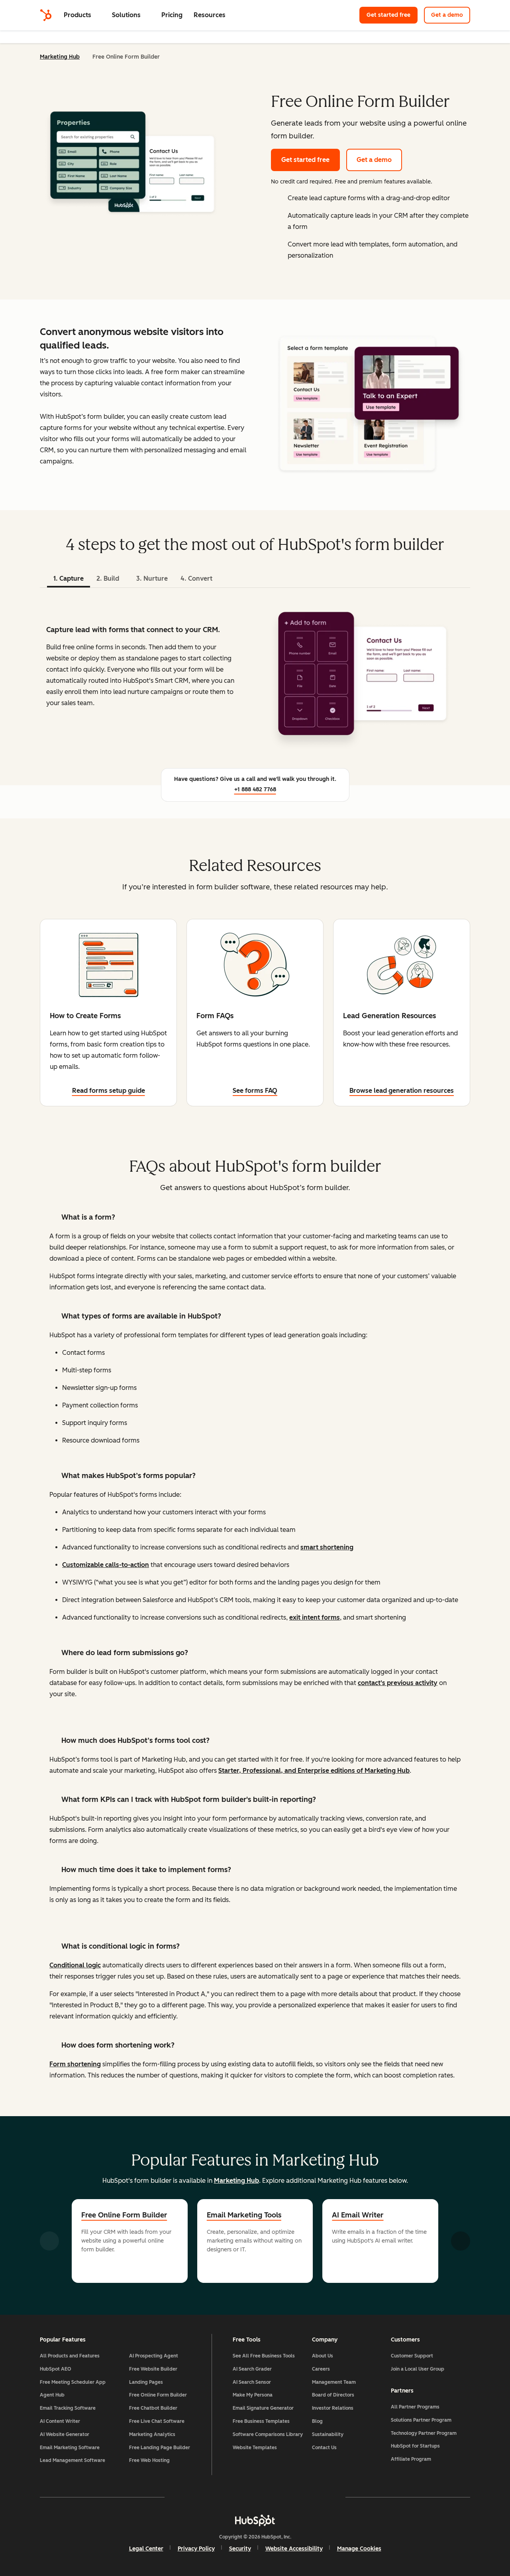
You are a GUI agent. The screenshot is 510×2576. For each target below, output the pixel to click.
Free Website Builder (153, 2369)
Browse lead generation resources (402, 1091)
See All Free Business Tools (264, 2356)
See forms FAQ (255, 1091)
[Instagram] (209, 2497)
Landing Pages (146, 2382)
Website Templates (255, 2448)
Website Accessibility (294, 2549)
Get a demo (447, 15)
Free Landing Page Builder (160, 2448)
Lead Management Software (73, 2460)
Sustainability (328, 2434)
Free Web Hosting (149, 2460)
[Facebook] (186, 2497)
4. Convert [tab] (196, 578)
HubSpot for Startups (415, 2446)
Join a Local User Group (418, 2369)
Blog (317, 2421)
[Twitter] (255, 2497)
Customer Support (412, 2356)
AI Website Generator (65, 2434)
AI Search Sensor (252, 2382)
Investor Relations (333, 2408)
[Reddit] (301, 2497)
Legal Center (146, 2549)
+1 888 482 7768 (255, 789)
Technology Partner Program (424, 2433)
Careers (321, 2369)
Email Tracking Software (68, 2408)
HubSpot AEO (56, 2369)
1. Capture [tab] (69, 578)
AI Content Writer (60, 2421)
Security (240, 2549)
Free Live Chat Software (157, 2421)
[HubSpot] (46, 15)
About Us (323, 2356)
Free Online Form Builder (124, 2215)
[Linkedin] (278, 2497)
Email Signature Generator (263, 2408)
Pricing (172, 15)
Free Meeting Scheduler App (73, 2382)
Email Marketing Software (70, 2448)
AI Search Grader (252, 2369)
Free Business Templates (261, 2421)
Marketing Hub (60, 57)
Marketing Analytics (152, 2434)
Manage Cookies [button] (359, 2549)
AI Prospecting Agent (154, 2356)
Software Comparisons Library (268, 2434)
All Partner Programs (415, 2407)
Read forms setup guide (109, 1091)
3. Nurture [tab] (152, 578)
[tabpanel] (255, 674)
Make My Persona (253, 2395)
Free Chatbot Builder (153, 2408)
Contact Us (324, 2448)
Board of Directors (333, 2395)
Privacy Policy (196, 2549)
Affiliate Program (411, 2459)
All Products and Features (70, 2356)
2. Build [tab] (108, 578)
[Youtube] (232, 2497)
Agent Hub (52, 2395)
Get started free (388, 15)
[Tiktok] (324, 2497)
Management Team (334, 2382)
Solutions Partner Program (421, 2420)
